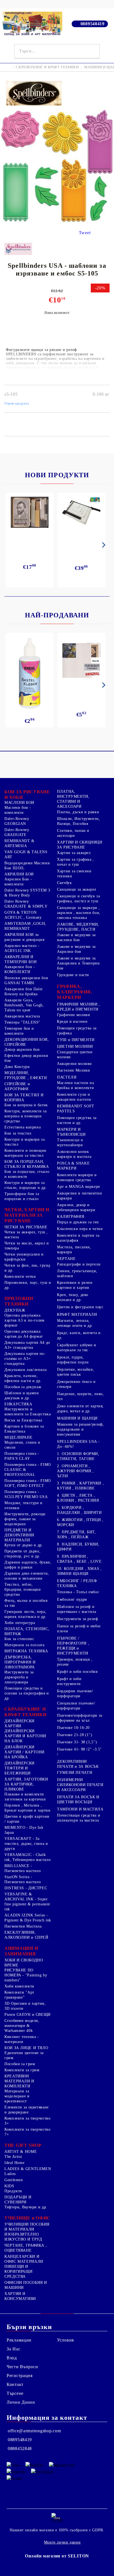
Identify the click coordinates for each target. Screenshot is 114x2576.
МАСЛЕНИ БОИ (19, 803)
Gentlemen (14, 2180)
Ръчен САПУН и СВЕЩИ (28, 2015)
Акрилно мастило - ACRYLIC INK (22, 948)
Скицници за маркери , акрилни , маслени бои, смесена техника (79, 913)
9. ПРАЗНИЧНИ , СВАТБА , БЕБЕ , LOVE (79, 1559)
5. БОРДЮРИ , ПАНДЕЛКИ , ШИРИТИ (79, 1510)
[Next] (103, 545)
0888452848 (20, 2449)
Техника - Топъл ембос (78, 1592)
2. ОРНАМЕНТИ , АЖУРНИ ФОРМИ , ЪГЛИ (75, 1471)
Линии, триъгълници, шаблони (77, 1273)
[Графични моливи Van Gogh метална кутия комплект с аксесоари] (30, 512)
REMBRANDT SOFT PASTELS (76, 1109)
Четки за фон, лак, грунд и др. (27, 1268)
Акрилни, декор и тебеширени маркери (76, 1207)
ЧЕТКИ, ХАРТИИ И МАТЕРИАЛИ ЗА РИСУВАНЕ (27, 1215)
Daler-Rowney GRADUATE (17, 832)
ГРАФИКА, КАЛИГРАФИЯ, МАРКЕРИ (75, 992)
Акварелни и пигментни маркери (79, 1196)
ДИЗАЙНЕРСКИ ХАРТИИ (20, 1723)
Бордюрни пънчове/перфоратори (75, 1694)
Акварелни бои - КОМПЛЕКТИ (20, 969)
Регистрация (20, 2376)
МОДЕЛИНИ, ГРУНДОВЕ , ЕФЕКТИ (26, 1075)
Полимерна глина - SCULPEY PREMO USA (26, 1494)
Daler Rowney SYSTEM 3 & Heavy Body (27, 893)
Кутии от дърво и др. (24, 1545)
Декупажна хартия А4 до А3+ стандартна (27, 1345)
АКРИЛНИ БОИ (19, 874)
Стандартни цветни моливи (75, 1055)
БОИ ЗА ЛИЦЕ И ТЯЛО (26, 2048)
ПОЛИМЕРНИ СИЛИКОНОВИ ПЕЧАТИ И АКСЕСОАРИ (80, 1785)
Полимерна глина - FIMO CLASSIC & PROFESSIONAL (28, 1470)
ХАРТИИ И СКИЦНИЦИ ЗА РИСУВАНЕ (80, 845)
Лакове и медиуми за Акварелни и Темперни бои (78, 963)
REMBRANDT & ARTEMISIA (20, 843)
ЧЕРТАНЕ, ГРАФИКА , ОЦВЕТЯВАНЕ (26, 2248)
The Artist (13, 2157)
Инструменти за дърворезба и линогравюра (19, 1677)
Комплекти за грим (22, 2070)
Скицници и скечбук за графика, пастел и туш (78, 899)
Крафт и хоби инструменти (69, 1681)
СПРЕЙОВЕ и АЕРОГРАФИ (17, 1086)
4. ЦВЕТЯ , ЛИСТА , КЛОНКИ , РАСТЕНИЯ (78, 1498)
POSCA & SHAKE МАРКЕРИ (73, 1166)
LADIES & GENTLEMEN (28, 2169)
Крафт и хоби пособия (77, 1672)
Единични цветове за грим (24, 2055)
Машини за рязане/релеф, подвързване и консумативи (81, 1429)
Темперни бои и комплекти (19, 1031)
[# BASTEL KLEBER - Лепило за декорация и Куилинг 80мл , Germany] (30, 673)
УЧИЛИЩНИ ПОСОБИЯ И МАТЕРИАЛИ (27, 2227)
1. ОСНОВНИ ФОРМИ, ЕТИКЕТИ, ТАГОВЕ (78, 1456)
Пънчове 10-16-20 (73, 1728)
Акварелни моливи (74, 1064)
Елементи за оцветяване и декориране (27, 2110)
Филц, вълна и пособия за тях (26, 1603)
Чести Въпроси (22, 2367)
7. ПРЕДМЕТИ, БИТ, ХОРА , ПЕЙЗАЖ (77, 1535)
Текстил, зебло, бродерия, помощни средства (23, 1589)
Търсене (15, 2393)
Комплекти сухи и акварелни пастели (74, 1097)
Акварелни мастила (22, 1016)
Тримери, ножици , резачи (75, 1662)
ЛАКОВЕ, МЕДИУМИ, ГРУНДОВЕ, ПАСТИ (78, 927)
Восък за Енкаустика (23, 1420)
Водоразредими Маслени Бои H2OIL (27, 866)
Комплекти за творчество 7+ (28, 2132)
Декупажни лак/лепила (26, 1370)
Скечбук (64, 883)
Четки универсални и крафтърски (24, 1257)
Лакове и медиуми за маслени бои (76, 937)
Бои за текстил (18, 1133)
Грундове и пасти (73, 975)
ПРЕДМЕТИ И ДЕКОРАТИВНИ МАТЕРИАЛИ (19, 1535)
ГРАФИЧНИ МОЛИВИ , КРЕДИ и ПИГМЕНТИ (79, 1007)
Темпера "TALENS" (22, 1022)
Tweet (85, 233)
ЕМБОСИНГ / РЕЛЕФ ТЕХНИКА (77, 1583)
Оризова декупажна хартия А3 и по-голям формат (24, 1320)
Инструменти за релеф (78, 1619)
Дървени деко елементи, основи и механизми (27, 1576)
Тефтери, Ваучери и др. (26, 2207)
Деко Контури (17, 1067)
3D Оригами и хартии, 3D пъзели (25, 2006)
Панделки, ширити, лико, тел (81, 1396)
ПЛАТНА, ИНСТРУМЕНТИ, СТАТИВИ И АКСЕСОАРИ (73, 799)
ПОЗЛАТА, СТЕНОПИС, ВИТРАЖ (27, 1631)
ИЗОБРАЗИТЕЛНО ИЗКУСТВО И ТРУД (23, 2237)
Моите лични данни (62, 2542)
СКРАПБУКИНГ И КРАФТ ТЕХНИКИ (47, 67)
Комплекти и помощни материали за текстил (25, 1153)
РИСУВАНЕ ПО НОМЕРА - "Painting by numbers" (26, 1975)
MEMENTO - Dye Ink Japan (24, 1830)
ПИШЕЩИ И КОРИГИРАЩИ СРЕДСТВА (18, 2271)
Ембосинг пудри (72, 1599)
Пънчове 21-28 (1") (75, 1735)
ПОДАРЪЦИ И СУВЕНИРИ (18, 2200)
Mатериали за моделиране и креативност (17, 2096)
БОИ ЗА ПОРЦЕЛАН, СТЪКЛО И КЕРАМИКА (27, 1164)
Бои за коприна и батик (26, 1105)
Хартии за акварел (74, 853)
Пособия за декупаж (23, 1387)
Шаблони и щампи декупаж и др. (22, 1396)
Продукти (13, 2191)
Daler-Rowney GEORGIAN (17, 821)
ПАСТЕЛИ (67, 1077)
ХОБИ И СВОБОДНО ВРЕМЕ (24, 1963)
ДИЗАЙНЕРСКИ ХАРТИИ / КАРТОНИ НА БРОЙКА (24, 1752)
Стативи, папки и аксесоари (73, 833)
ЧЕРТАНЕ (66, 1259)
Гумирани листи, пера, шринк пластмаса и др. (25, 1614)
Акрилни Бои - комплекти (18, 882)
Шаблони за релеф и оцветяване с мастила (77, 1609)
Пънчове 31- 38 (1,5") (77, 1742)
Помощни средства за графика (77, 1031)
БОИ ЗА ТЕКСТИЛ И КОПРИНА (24, 1098)
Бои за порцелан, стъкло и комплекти (27, 1174)
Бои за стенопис (19, 1639)
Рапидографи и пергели (79, 1264)
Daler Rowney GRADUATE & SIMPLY (26, 904)
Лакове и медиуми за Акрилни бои (76, 949)
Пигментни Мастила (23, 1926)
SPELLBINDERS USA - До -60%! (78, 1444)
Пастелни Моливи (73, 1070)
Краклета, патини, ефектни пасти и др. (23, 1378)
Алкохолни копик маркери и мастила (74, 1154)
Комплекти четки (20, 1276)
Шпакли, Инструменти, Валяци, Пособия (79, 821)
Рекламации (19, 2340)
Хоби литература (20, 1623)
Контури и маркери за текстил (25, 1142)
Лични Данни (21, 2402)
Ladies (10, 2174)
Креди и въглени (72, 1021)
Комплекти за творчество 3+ (28, 2121)
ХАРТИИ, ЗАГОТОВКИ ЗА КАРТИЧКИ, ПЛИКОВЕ (26, 1784)
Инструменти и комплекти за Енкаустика (28, 1412)
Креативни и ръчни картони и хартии (75, 1285)
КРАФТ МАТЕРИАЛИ (77, 1314)
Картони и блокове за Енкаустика (24, 1429)
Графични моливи (73, 1015)
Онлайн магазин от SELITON (57, 2556)
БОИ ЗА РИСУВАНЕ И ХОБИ (27, 795)
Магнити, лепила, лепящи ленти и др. (75, 1323)
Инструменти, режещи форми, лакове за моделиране (25, 1519)
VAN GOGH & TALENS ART (26, 854)
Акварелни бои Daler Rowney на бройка (24, 992)
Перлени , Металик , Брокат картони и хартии (28, 1808)
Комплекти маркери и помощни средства (77, 1177)
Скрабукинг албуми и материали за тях (77, 1348)
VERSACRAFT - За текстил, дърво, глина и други (26, 1844)
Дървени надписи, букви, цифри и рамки (28, 1565)
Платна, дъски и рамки (78, 812)
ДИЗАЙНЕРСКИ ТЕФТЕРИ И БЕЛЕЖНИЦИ (20, 1768)
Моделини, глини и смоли (22, 1445)
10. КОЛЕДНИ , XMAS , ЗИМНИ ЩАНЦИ (79, 1571)
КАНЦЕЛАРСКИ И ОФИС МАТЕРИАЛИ (24, 2259)
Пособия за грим (20, 2064)
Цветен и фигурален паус (80, 1307)
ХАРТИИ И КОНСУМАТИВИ (20, 2296)
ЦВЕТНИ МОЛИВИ (75, 1046)
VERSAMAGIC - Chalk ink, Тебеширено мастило (28, 1857)
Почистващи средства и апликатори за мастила (79, 1818)
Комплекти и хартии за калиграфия (78, 1238)
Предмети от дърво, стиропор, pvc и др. (22, 1554)
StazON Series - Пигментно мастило (23, 1879)
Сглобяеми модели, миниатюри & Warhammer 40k (22, 2026)
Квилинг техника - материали (22, 2039)
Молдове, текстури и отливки (24, 1505)
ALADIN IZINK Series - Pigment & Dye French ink (28, 1918)
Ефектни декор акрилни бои (26, 1058)
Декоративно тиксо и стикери (76, 1384)
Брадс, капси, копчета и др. (79, 1335)
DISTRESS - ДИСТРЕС (26, 1888)
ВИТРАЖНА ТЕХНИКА (26, 1651)
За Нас (13, 2349)
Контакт (15, 2384)
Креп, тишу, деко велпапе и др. (73, 1297)
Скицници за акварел (77, 889)
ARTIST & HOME (21, 2152)
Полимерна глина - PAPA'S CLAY (22, 1456)
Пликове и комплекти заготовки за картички (25, 1797)
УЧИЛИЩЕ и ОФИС (27, 2218)
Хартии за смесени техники (74, 874)
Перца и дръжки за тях (78, 1222)
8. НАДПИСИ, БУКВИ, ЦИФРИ (78, 1547)
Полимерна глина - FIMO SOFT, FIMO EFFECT (28, 1483)
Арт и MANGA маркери (79, 1187)
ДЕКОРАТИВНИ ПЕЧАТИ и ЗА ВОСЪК (78, 1764)
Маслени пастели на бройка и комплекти (75, 1085)
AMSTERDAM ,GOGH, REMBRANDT (25, 926)
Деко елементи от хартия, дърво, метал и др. (80, 1409)
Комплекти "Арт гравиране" (19, 1995)
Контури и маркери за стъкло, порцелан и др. (26, 1185)
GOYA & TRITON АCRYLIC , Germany (23, 915)
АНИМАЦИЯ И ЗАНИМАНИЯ (21, 1951)
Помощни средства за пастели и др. (77, 1120)
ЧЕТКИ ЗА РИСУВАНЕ (26, 1227)
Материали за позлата (24, 1645)
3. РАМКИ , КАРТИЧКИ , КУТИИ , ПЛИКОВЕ (80, 1486)
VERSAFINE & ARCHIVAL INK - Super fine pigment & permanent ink (27, 1902)
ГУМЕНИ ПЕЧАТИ (75, 1773)
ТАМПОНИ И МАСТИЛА (80, 1809)
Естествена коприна (23, 1127)
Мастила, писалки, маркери (74, 1250)
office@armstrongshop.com (34, 2431)
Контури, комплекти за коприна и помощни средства (25, 1116)
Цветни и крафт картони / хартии (27, 1819)
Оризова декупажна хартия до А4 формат (24, 1334)
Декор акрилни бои (22, 1050)
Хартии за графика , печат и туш (76, 862)
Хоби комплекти (19, 1986)
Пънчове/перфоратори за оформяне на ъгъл (80, 1718)
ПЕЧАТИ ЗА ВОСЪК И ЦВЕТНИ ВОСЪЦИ (78, 1800)
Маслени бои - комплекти (18, 810)
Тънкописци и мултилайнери (70, 1142)
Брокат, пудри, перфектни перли (73, 1360)
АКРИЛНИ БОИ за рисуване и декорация (24, 937)
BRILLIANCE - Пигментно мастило (23, 1868)
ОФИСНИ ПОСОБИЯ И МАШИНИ (26, 2285)
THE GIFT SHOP (23, 2145)
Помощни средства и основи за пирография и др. (27, 1693)
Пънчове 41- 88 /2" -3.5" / (79, 1752)
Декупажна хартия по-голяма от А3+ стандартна (25, 1359)
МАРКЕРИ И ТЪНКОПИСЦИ (71, 1132)
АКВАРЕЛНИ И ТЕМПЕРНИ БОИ (21, 959)
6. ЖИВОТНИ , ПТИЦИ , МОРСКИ (80, 1522)
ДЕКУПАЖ (15, 1310)
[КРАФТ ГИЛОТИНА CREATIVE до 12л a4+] (81, 514)
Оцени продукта (17, 403)
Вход (12, 2358)
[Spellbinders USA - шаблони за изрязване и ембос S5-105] (57, 222)
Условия (65, 2340)
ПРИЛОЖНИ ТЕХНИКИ (19, 1301)
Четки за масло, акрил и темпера (27, 1246)
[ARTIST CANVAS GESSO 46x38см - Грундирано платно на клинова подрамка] (81, 661)
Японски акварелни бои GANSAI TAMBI (26, 980)
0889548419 (93, 24)
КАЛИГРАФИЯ (71, 1217)
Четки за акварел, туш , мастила (26, 1235)
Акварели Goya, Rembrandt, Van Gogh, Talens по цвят (24, 1005)
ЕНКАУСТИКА (18, 1404)
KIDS (9, 2186)
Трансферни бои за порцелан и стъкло (22, 1196)
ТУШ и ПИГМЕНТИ (76, 1040)
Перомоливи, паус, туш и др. (28, 1285)
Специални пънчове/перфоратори (76, 1706)
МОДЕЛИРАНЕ (18, 1437)
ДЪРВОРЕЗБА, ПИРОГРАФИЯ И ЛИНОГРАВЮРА (20, 1662)
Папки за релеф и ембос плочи (79, 1629)
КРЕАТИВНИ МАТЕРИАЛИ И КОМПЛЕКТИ (19, 2081)
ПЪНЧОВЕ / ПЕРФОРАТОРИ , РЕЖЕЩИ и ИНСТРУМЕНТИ (73, 1646)
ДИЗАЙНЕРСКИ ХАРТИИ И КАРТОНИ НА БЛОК (25, 1736)
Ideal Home (14, 2163)
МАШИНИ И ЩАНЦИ (77, 1418)
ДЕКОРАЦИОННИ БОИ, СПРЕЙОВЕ (27, 1042)
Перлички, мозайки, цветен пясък (76, 1372)
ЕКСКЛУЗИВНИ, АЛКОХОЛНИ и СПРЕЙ (26, 1935)
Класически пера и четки (80, 1229)
